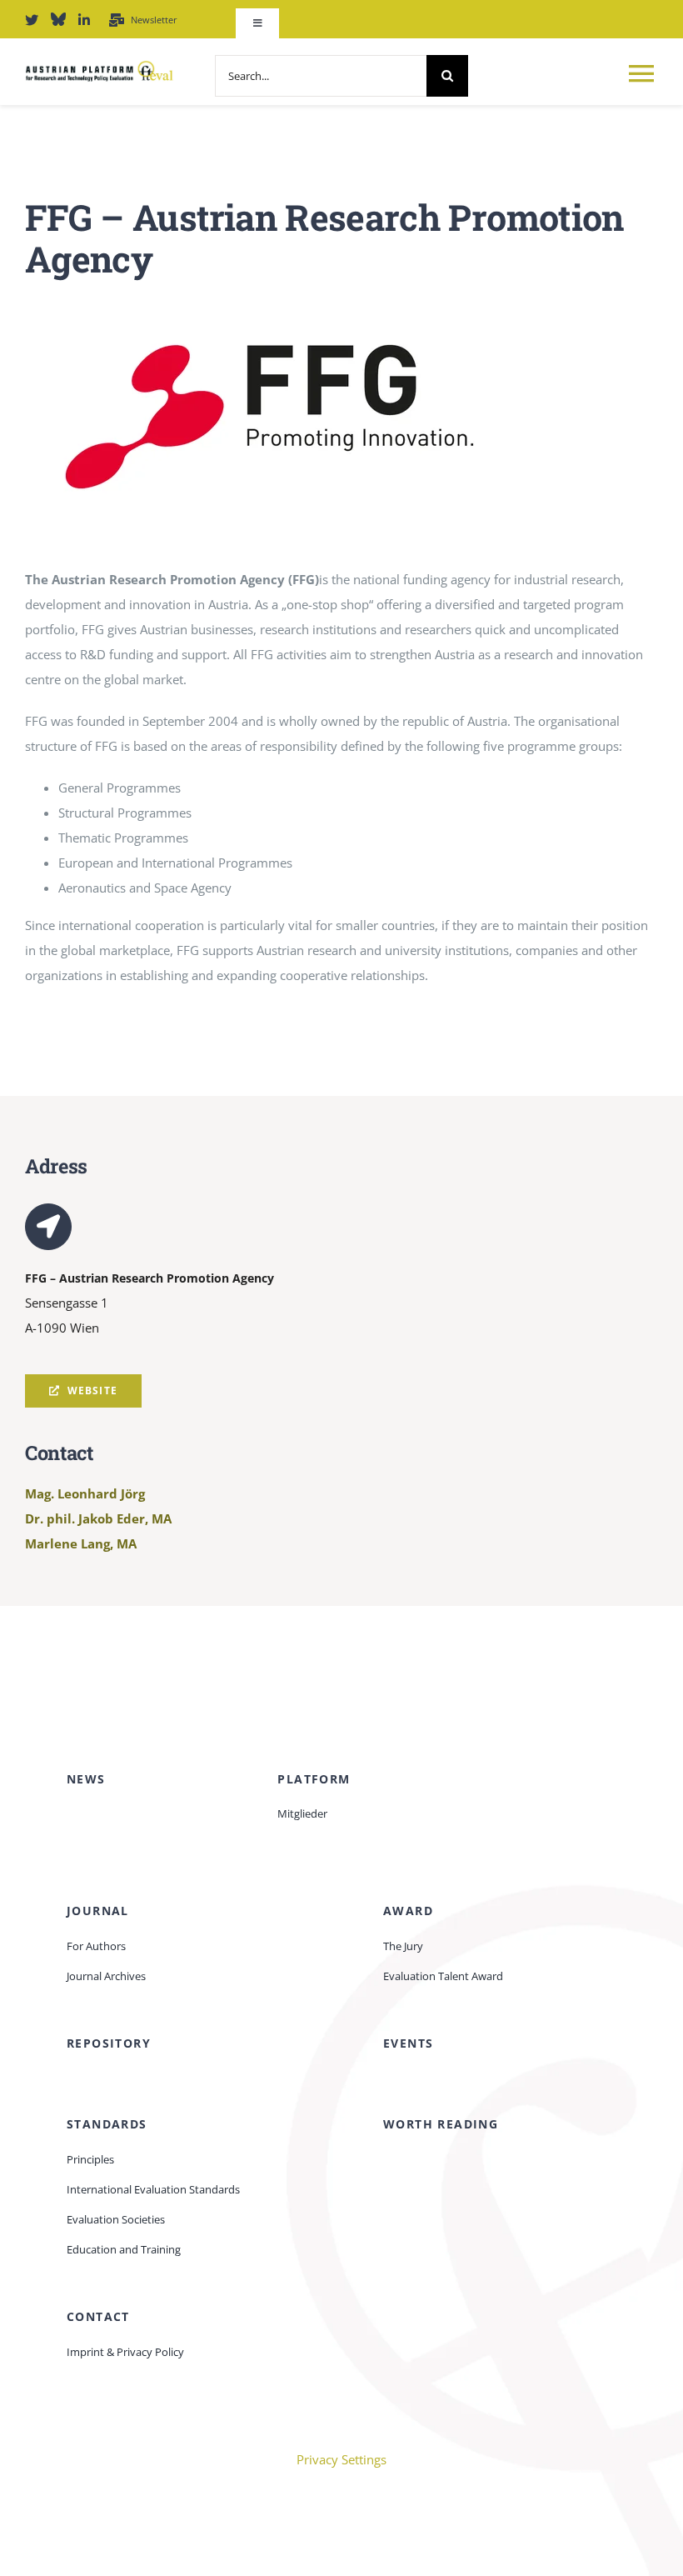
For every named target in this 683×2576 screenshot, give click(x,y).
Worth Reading (441, 2124)
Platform (314, 1779)
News (86, 1779)
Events (408, 2043)
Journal (98, 1911)
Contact (98, 2316)
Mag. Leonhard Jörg (85, 1493)
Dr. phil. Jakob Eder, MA (98, 1518)
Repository (109, 2043)
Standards (107, 2124)
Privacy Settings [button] (341, 2459)
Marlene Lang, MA (81, 1543)
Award (408, 1911)
